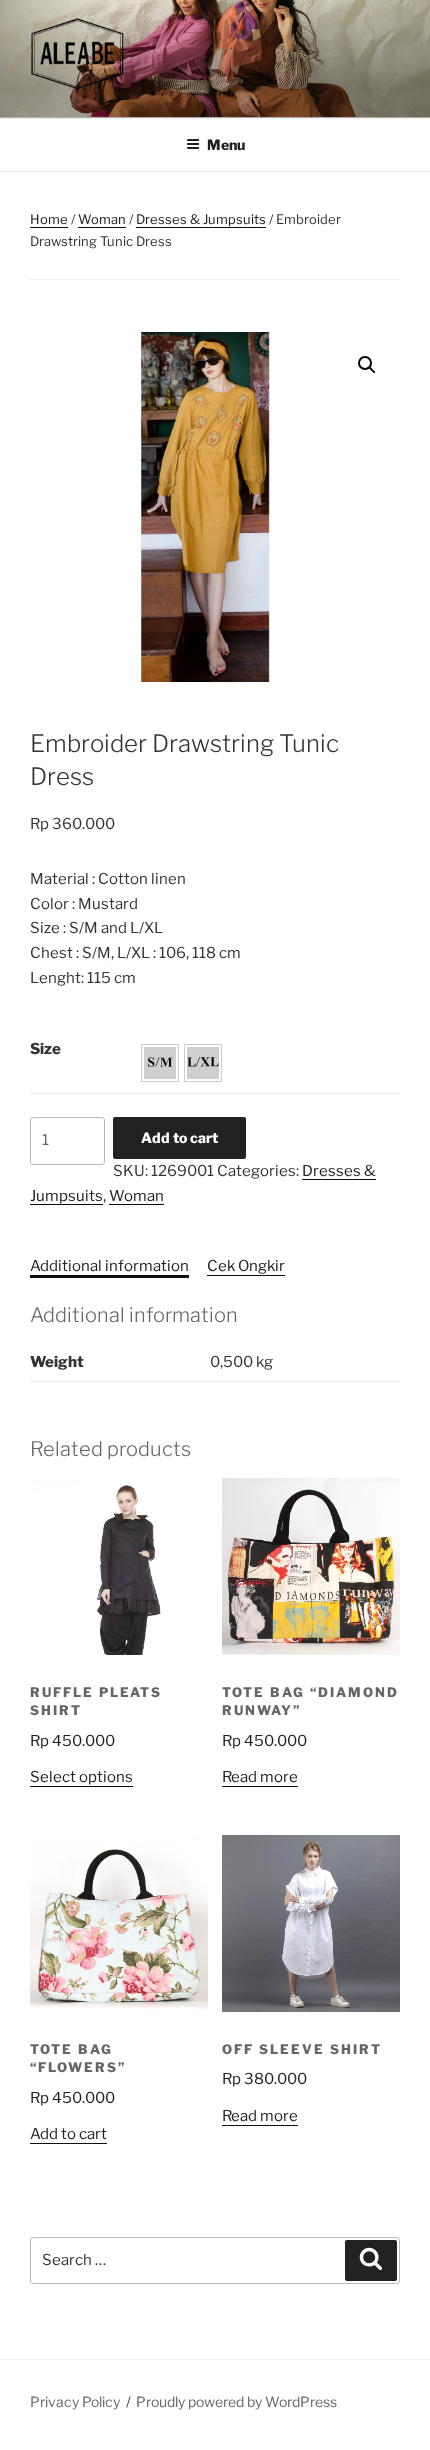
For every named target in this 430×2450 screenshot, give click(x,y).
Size (45, 1049)
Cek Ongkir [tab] (246, 1266)
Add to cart (179, 1137)
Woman (102, 219)
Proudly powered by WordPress (236, 2401)
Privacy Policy (75, 2401)
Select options (81, 1777)
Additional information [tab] (109, 1266)
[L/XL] (203, 1063)
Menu (226, 144)
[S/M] (160, 1063)
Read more (260, 1777)
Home (49, 219)
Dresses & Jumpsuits (201, 219)
